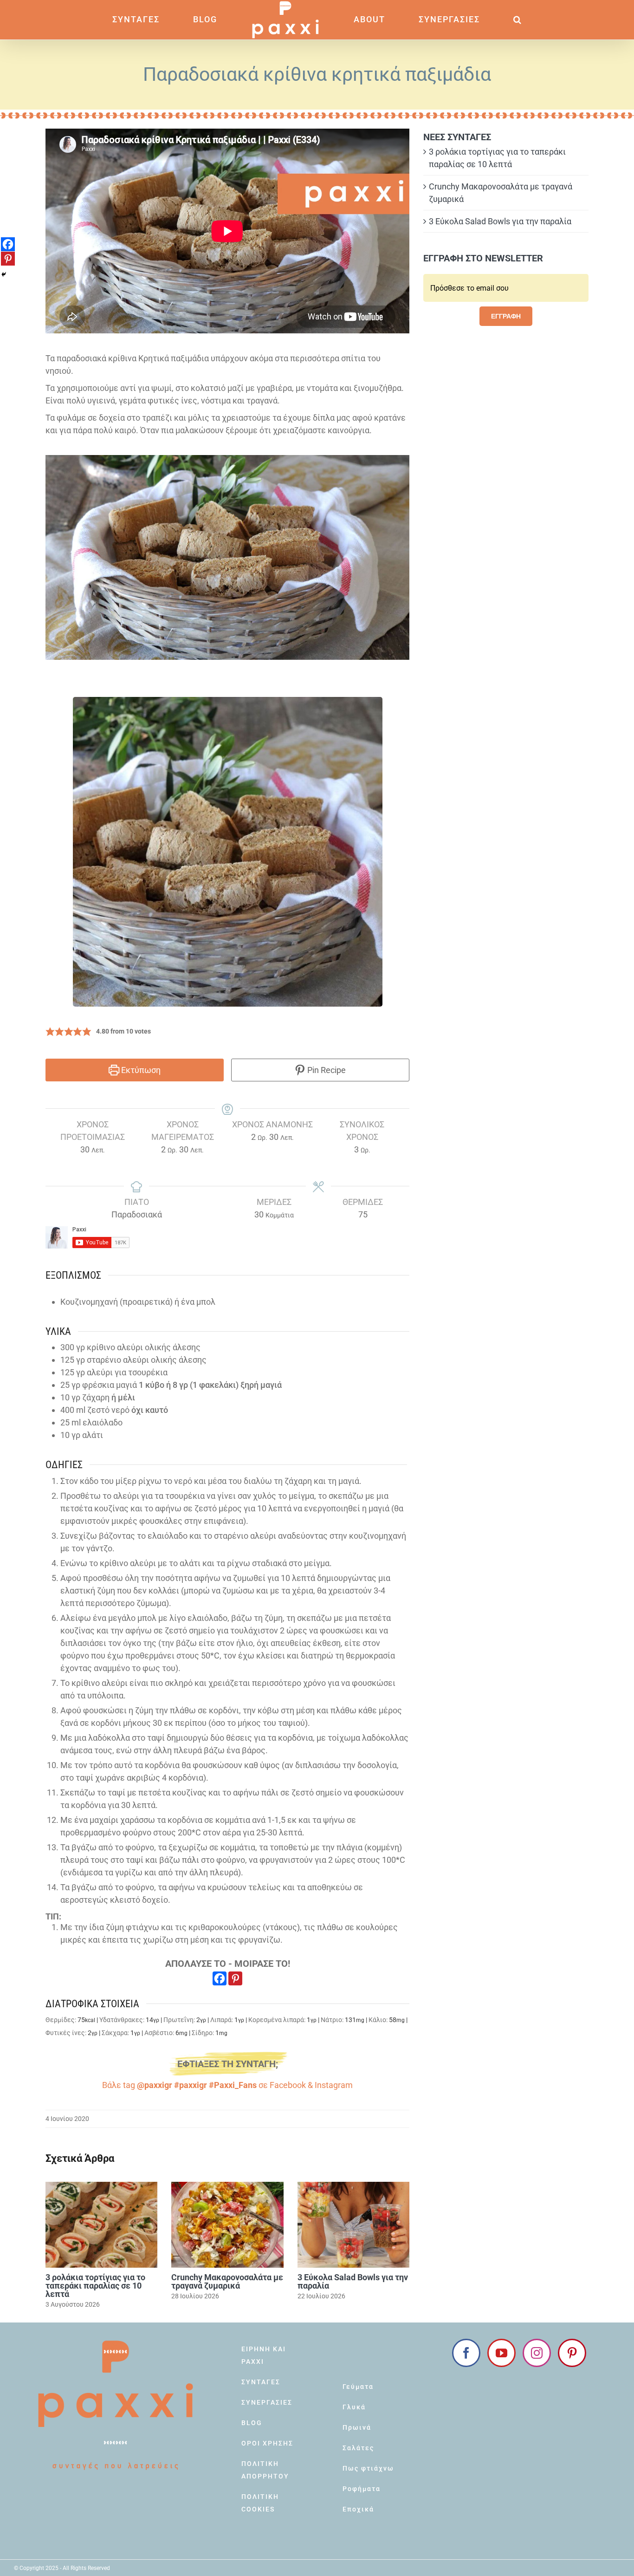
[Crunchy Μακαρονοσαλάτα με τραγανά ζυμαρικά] (227, 2225)
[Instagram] (537, 2353)
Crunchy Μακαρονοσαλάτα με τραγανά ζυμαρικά (227, 2281)
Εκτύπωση (140, 1070)
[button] (468, 20)
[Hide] (4, 274)
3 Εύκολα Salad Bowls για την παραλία (353, 2281)
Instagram (334, 2085)
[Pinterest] (235, 1978)
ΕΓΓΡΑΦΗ (506, 316)
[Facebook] (220, 1978)
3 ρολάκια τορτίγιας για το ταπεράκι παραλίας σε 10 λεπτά (95, 2286)
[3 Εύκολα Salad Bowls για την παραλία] (353, 2225)
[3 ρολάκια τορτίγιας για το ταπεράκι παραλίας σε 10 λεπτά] (101, 2225)
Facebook (288, 2085)
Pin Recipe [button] (326, 1070)
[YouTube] (501, 2353)
